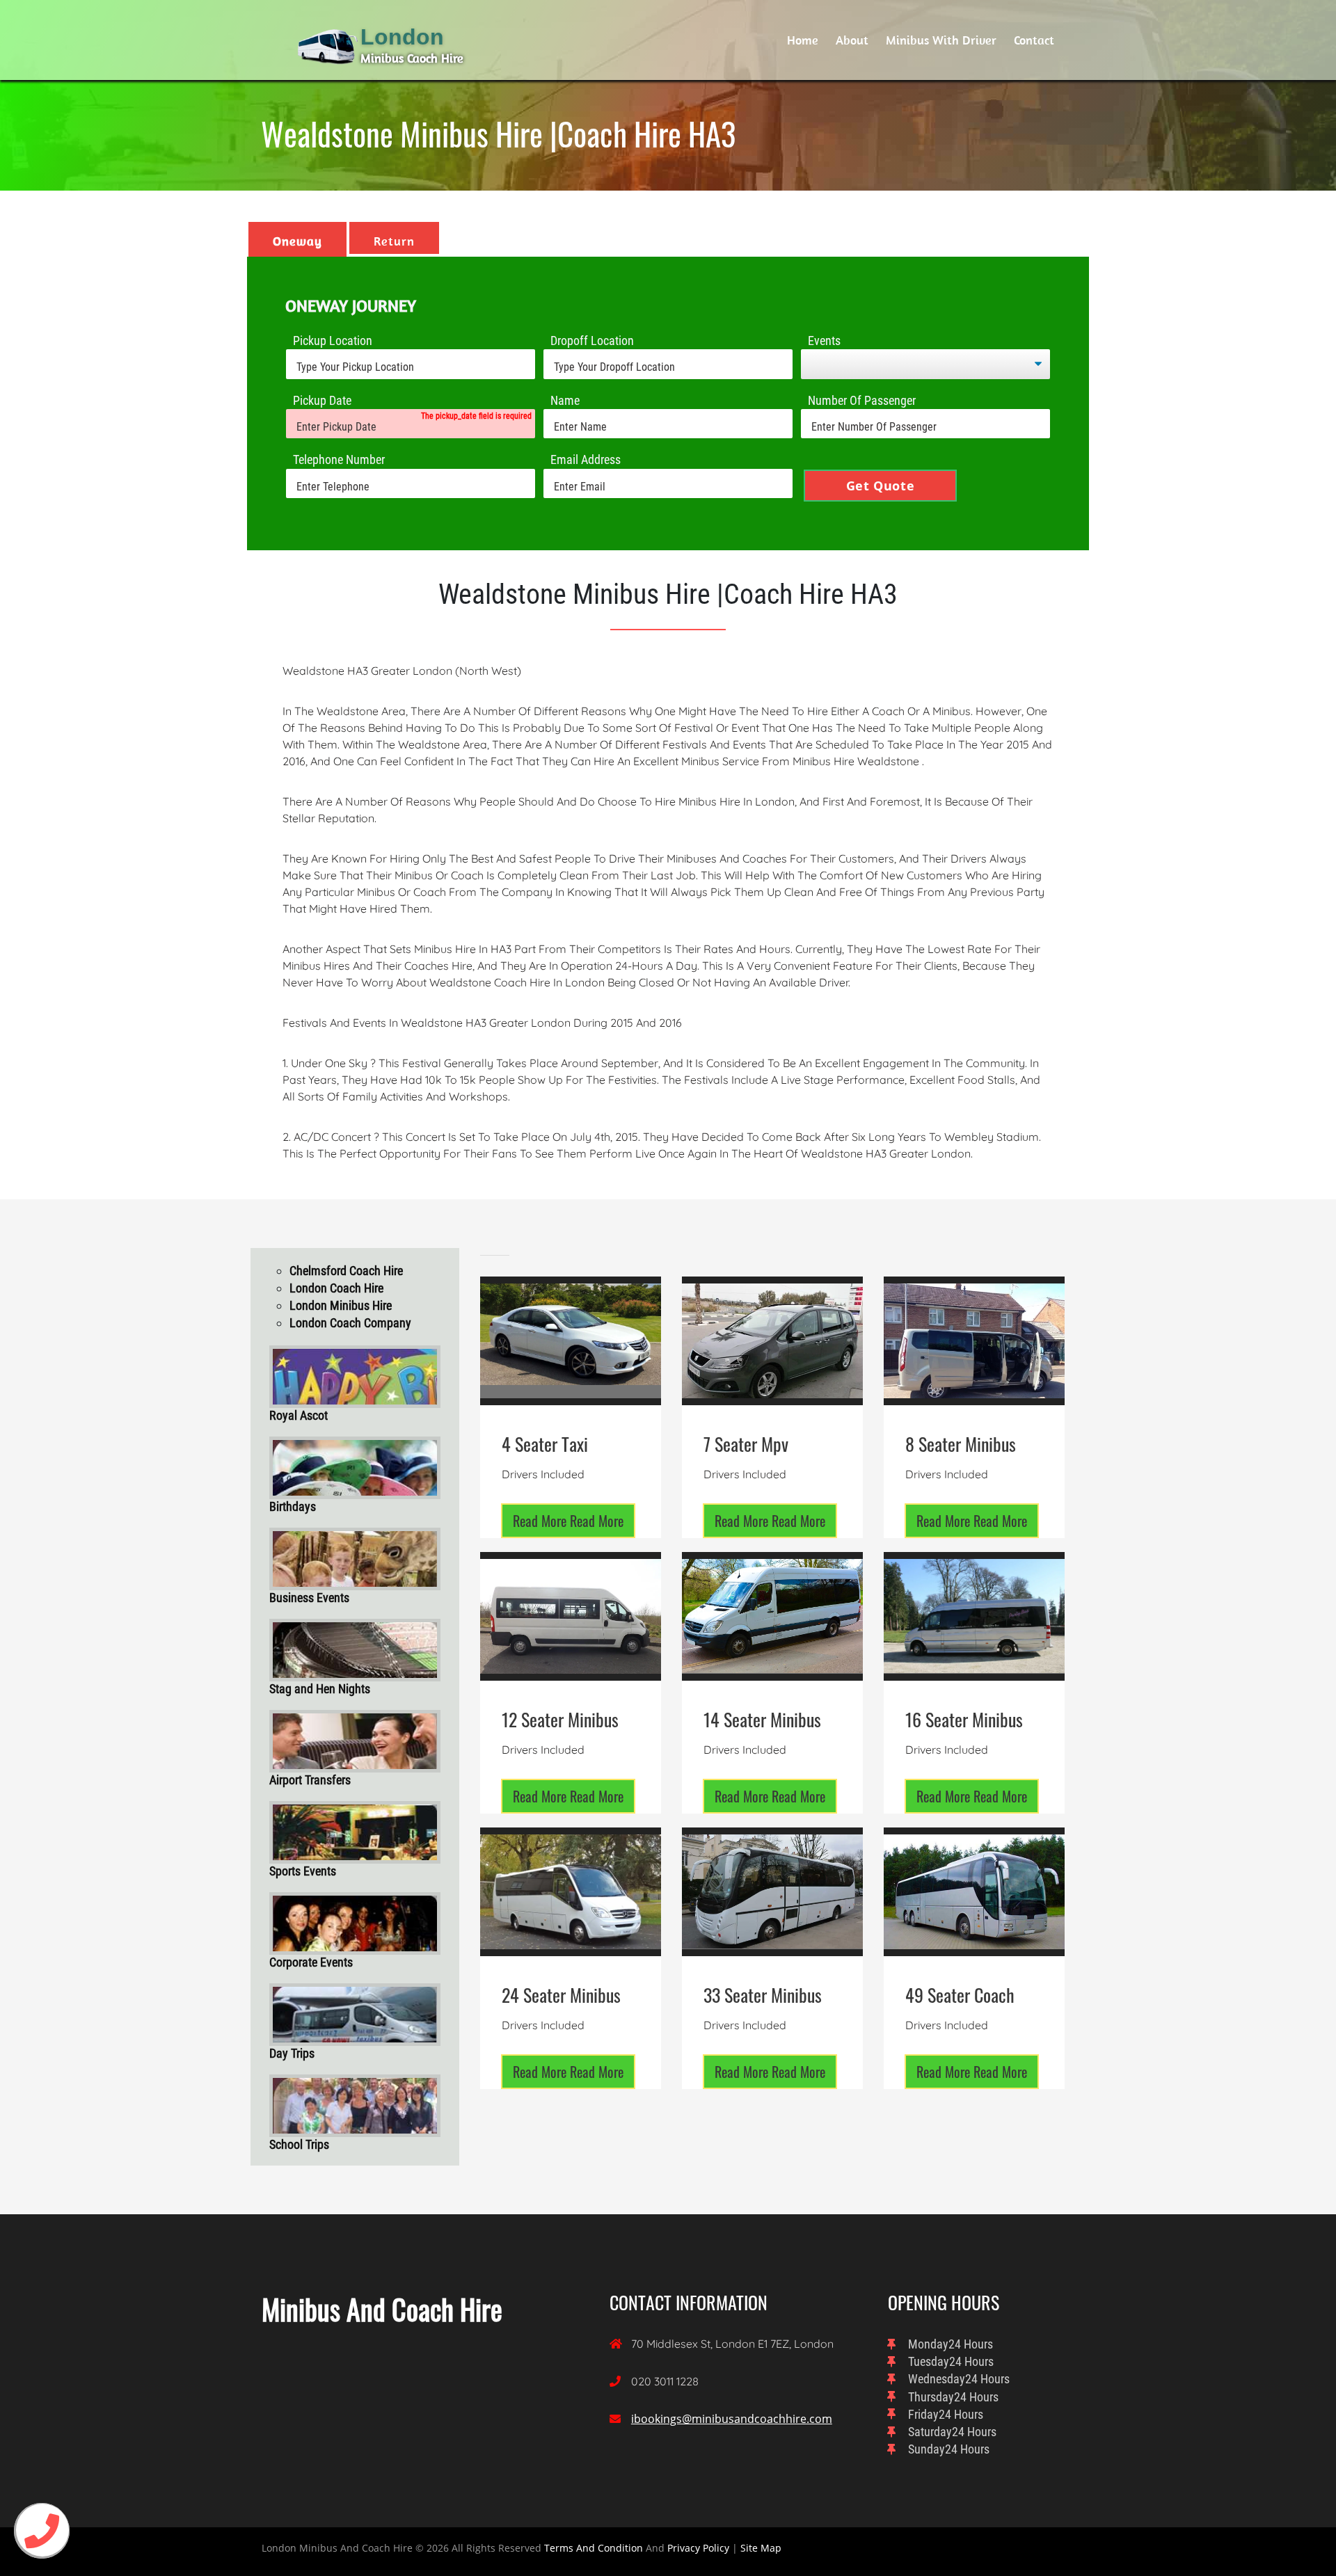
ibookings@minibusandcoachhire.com (732, 2419)
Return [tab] (394, 241)
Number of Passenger (862, 400)
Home (803, 40)
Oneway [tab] (297, 241)
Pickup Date (322, 400)
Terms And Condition (594, 2548)
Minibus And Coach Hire (382, 2309)
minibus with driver (941, 40)
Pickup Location (333, 341)
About (852, 40)
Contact (1034, 40)
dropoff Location (592, 341)
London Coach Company (350, 1323)
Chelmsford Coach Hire (346, 1271)
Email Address (586, 459)
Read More (568, 1521)
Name (565, 400)
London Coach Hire (336, 1288)
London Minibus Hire (341, 1305)
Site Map (761, 2548)
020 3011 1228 (665, 2381)
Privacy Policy (698, 2548)
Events (824, 341)
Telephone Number (339, 459)
